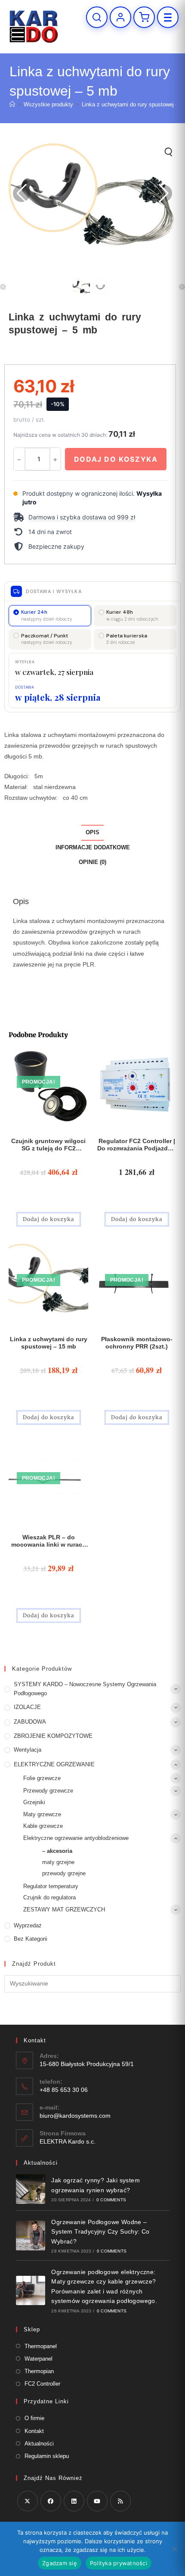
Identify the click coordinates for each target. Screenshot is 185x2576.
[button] (90, 517)
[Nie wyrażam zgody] (174, 2549)
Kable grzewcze (43, 1826)
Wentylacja (28, 1750)
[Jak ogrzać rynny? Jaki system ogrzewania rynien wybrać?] (31, 2189)
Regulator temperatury (51, 1886)
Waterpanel (39, 2359)
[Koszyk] (144, 17)
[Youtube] (97, 2501)
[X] (28, 2501)
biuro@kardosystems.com (75, 2116)
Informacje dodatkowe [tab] (93, 848)
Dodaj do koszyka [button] (49, 1219)
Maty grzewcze (42, 1814)
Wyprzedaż (28, 1925)
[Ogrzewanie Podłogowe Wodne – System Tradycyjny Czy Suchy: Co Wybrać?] (31, 2236)
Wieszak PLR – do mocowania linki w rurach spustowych (49, 1541)
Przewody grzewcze (48, 1791)
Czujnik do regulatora (49, 1897)
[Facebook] (51, 2501)
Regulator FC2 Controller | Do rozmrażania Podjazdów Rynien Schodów (137, 1145)
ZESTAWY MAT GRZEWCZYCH (64, 1909)
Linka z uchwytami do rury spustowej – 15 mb (49, 1343)
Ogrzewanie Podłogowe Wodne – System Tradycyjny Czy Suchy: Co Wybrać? (100, 2232)
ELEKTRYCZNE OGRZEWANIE (54, 1764)
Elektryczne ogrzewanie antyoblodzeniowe (76, 1838)
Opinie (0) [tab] (92, 862)
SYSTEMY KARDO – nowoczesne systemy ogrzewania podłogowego (85, 1689)
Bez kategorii (31, 1939)
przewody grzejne (64, 1873)
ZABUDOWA (30, 1722)
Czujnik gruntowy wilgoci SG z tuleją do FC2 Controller (48, 1145)
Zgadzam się (60, 2563)
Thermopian (39, 2371)
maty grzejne (58, 1862)
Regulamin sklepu (47, 2456)
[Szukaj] (97, 17)
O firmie (34, 2418)
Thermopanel (41, 2346)
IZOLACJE (27, 1707)
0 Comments (111, 2200)
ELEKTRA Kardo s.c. (68, 2141)
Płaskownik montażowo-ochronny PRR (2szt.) (137, 1343)
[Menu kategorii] (168, 17)
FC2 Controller (42, 2384)
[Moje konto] (120, 17)
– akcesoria (57, 1851)
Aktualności (39, 2444)
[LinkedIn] (74, 2501)
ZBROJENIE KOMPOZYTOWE (53, 1736)
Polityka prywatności (119, 2563)
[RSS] (120, 2501)
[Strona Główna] (12, 104)
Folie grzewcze (42, 1778)
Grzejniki (34, 1802)
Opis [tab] (92, 833)
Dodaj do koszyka (116, 459)
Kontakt (34, 2431)
